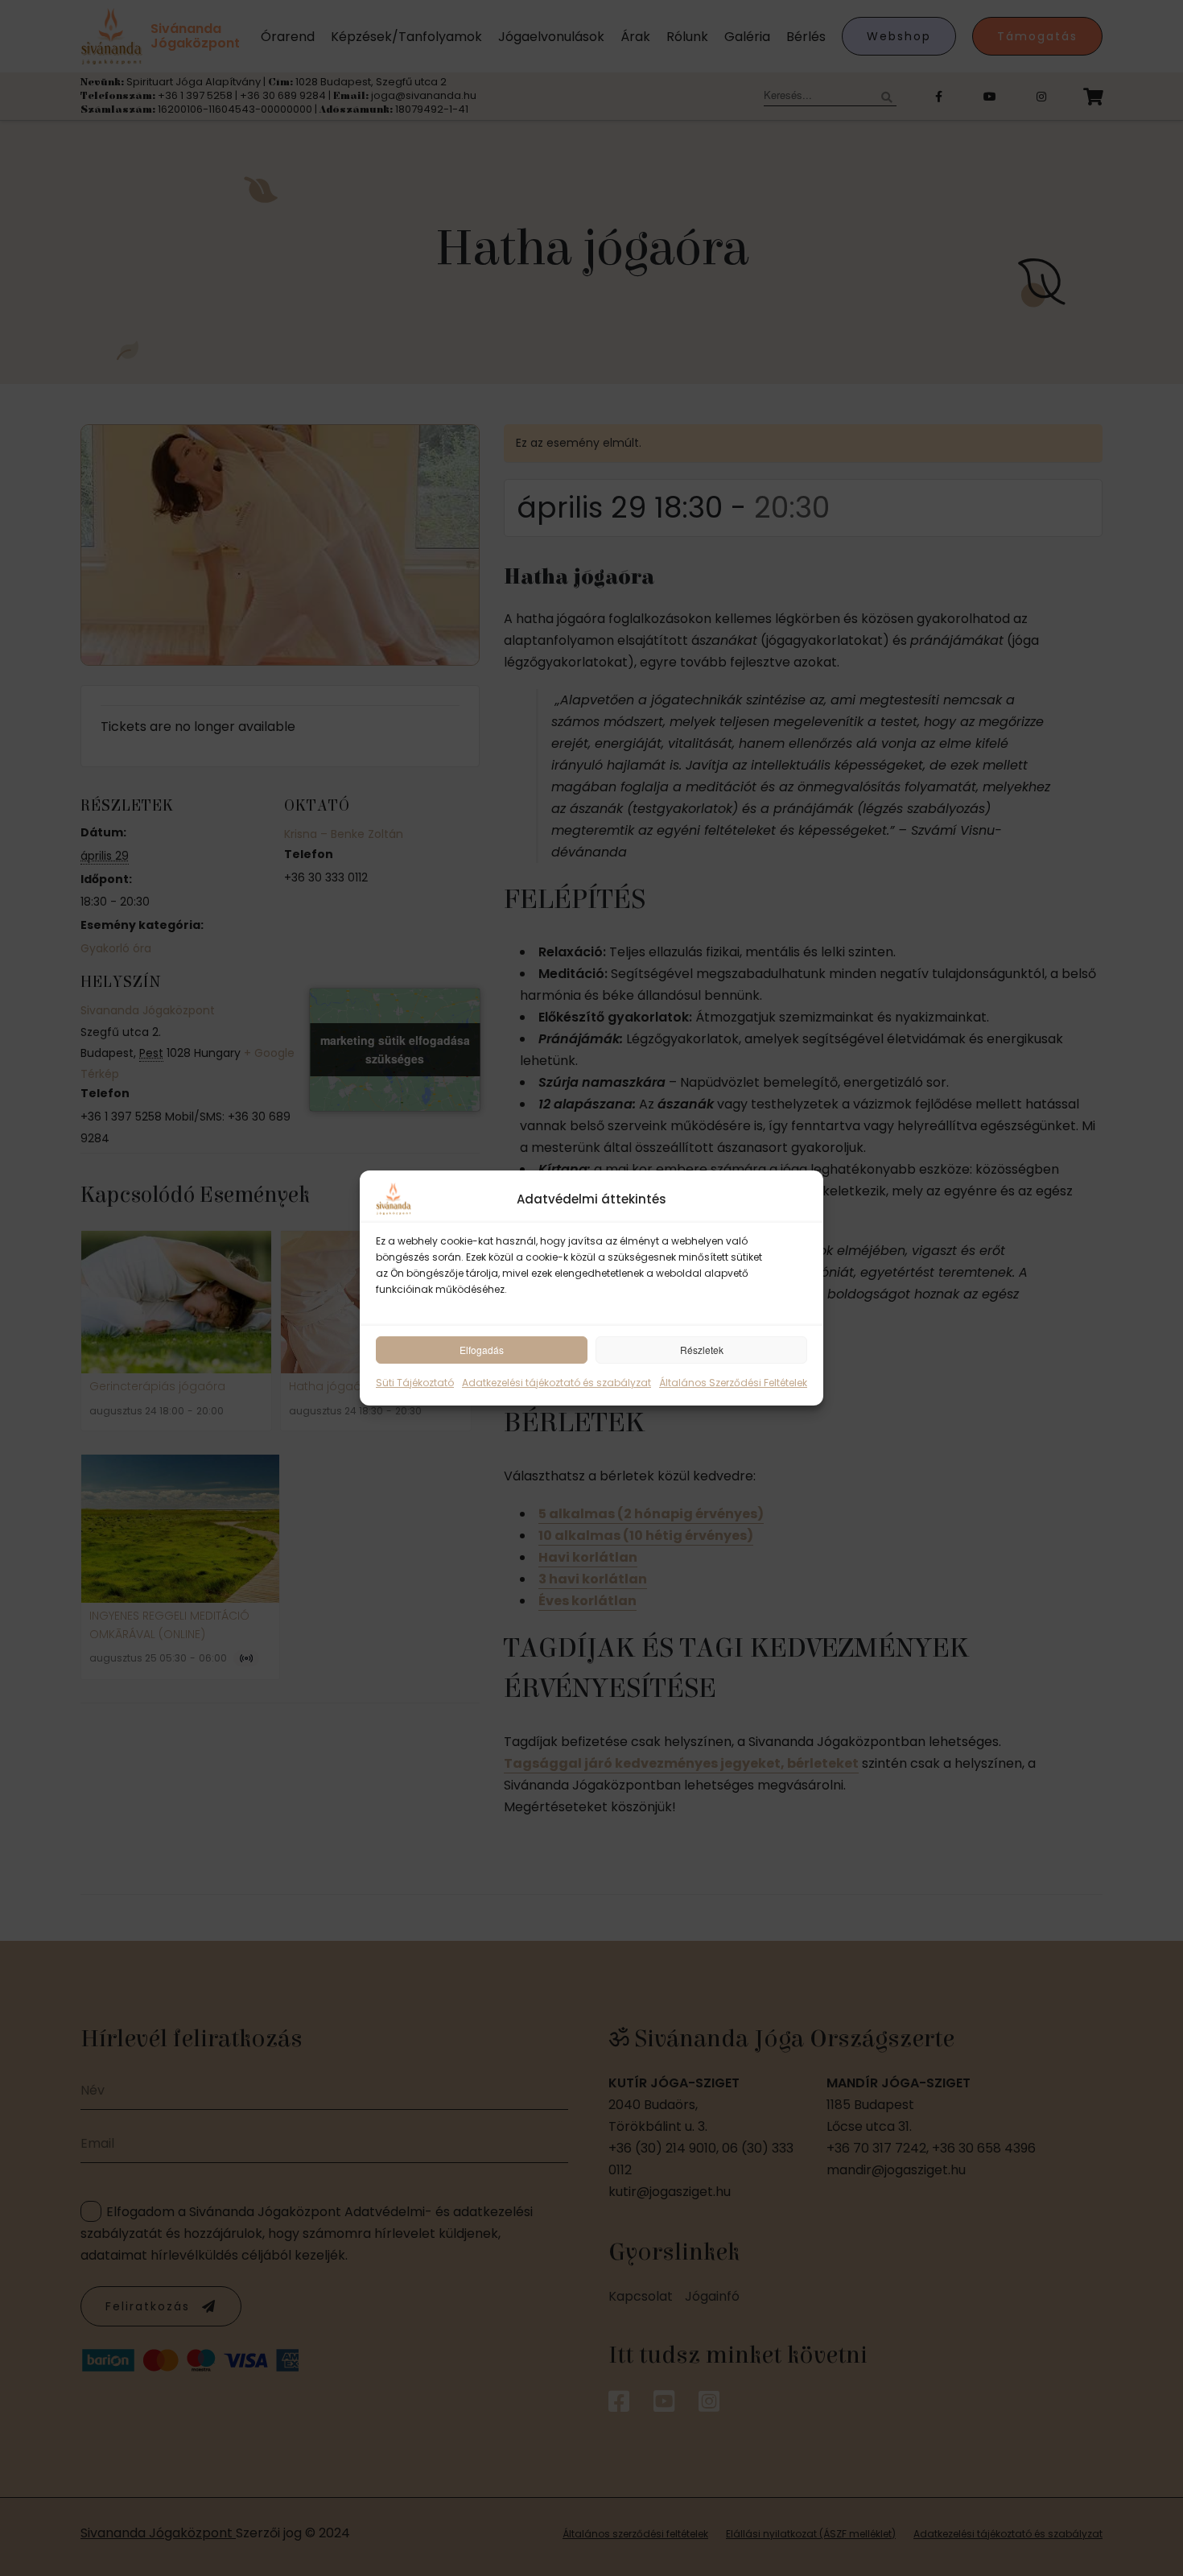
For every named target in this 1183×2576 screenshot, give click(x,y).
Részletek (702, 1350)
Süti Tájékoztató (415, 1383)
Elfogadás (482, 1350)
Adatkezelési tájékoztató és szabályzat (556, 1383)
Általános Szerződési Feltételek (733, 1383)
